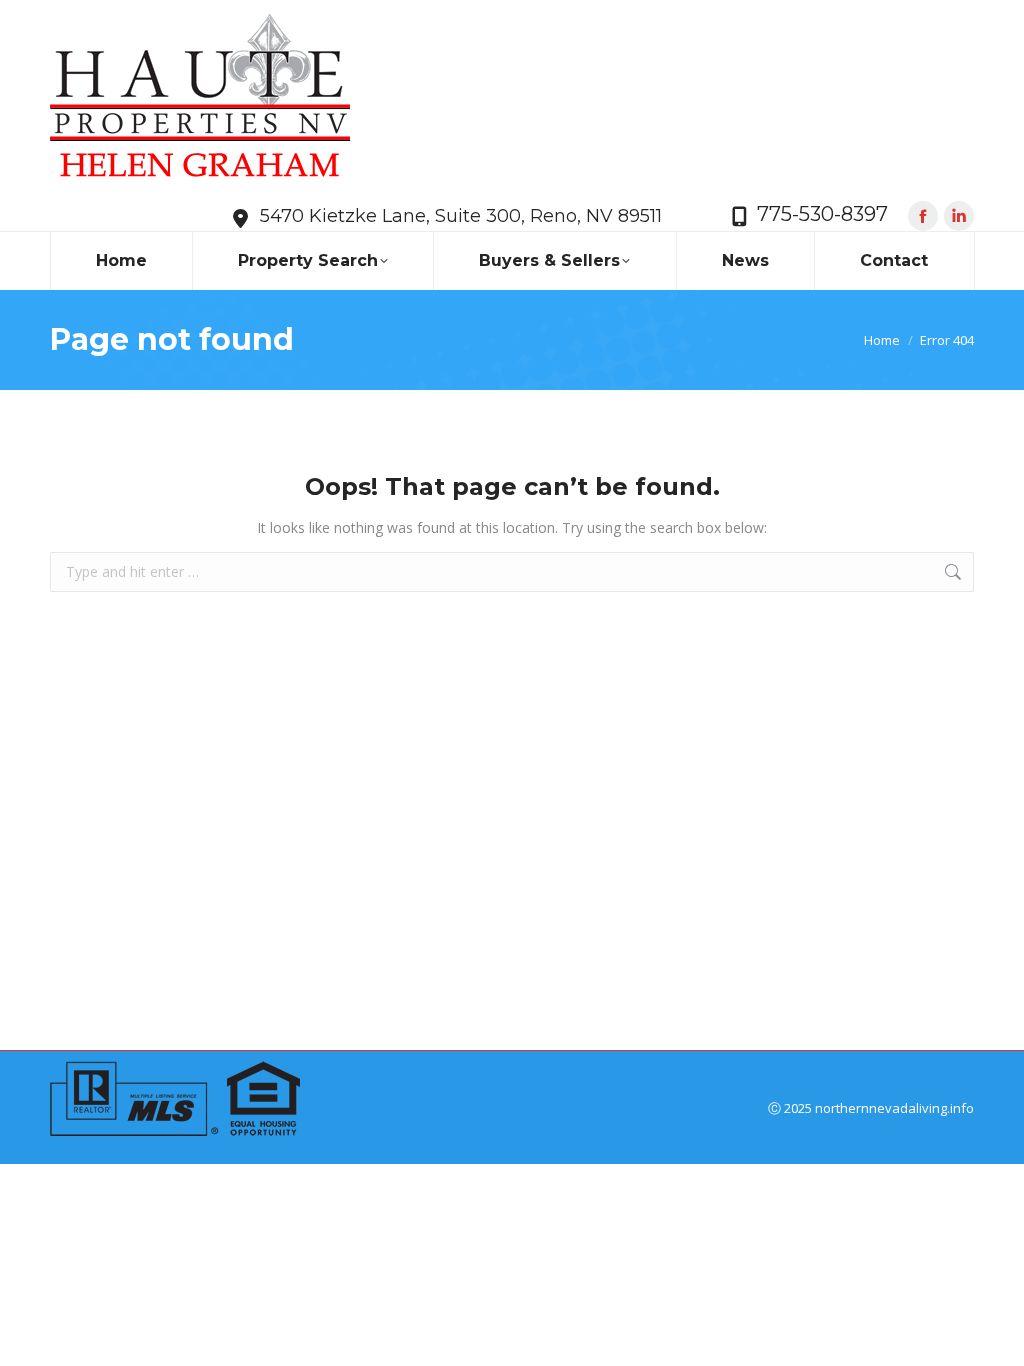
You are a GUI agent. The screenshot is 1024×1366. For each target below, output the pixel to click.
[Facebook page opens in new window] (923, 216)
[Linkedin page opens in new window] (959, 216)
